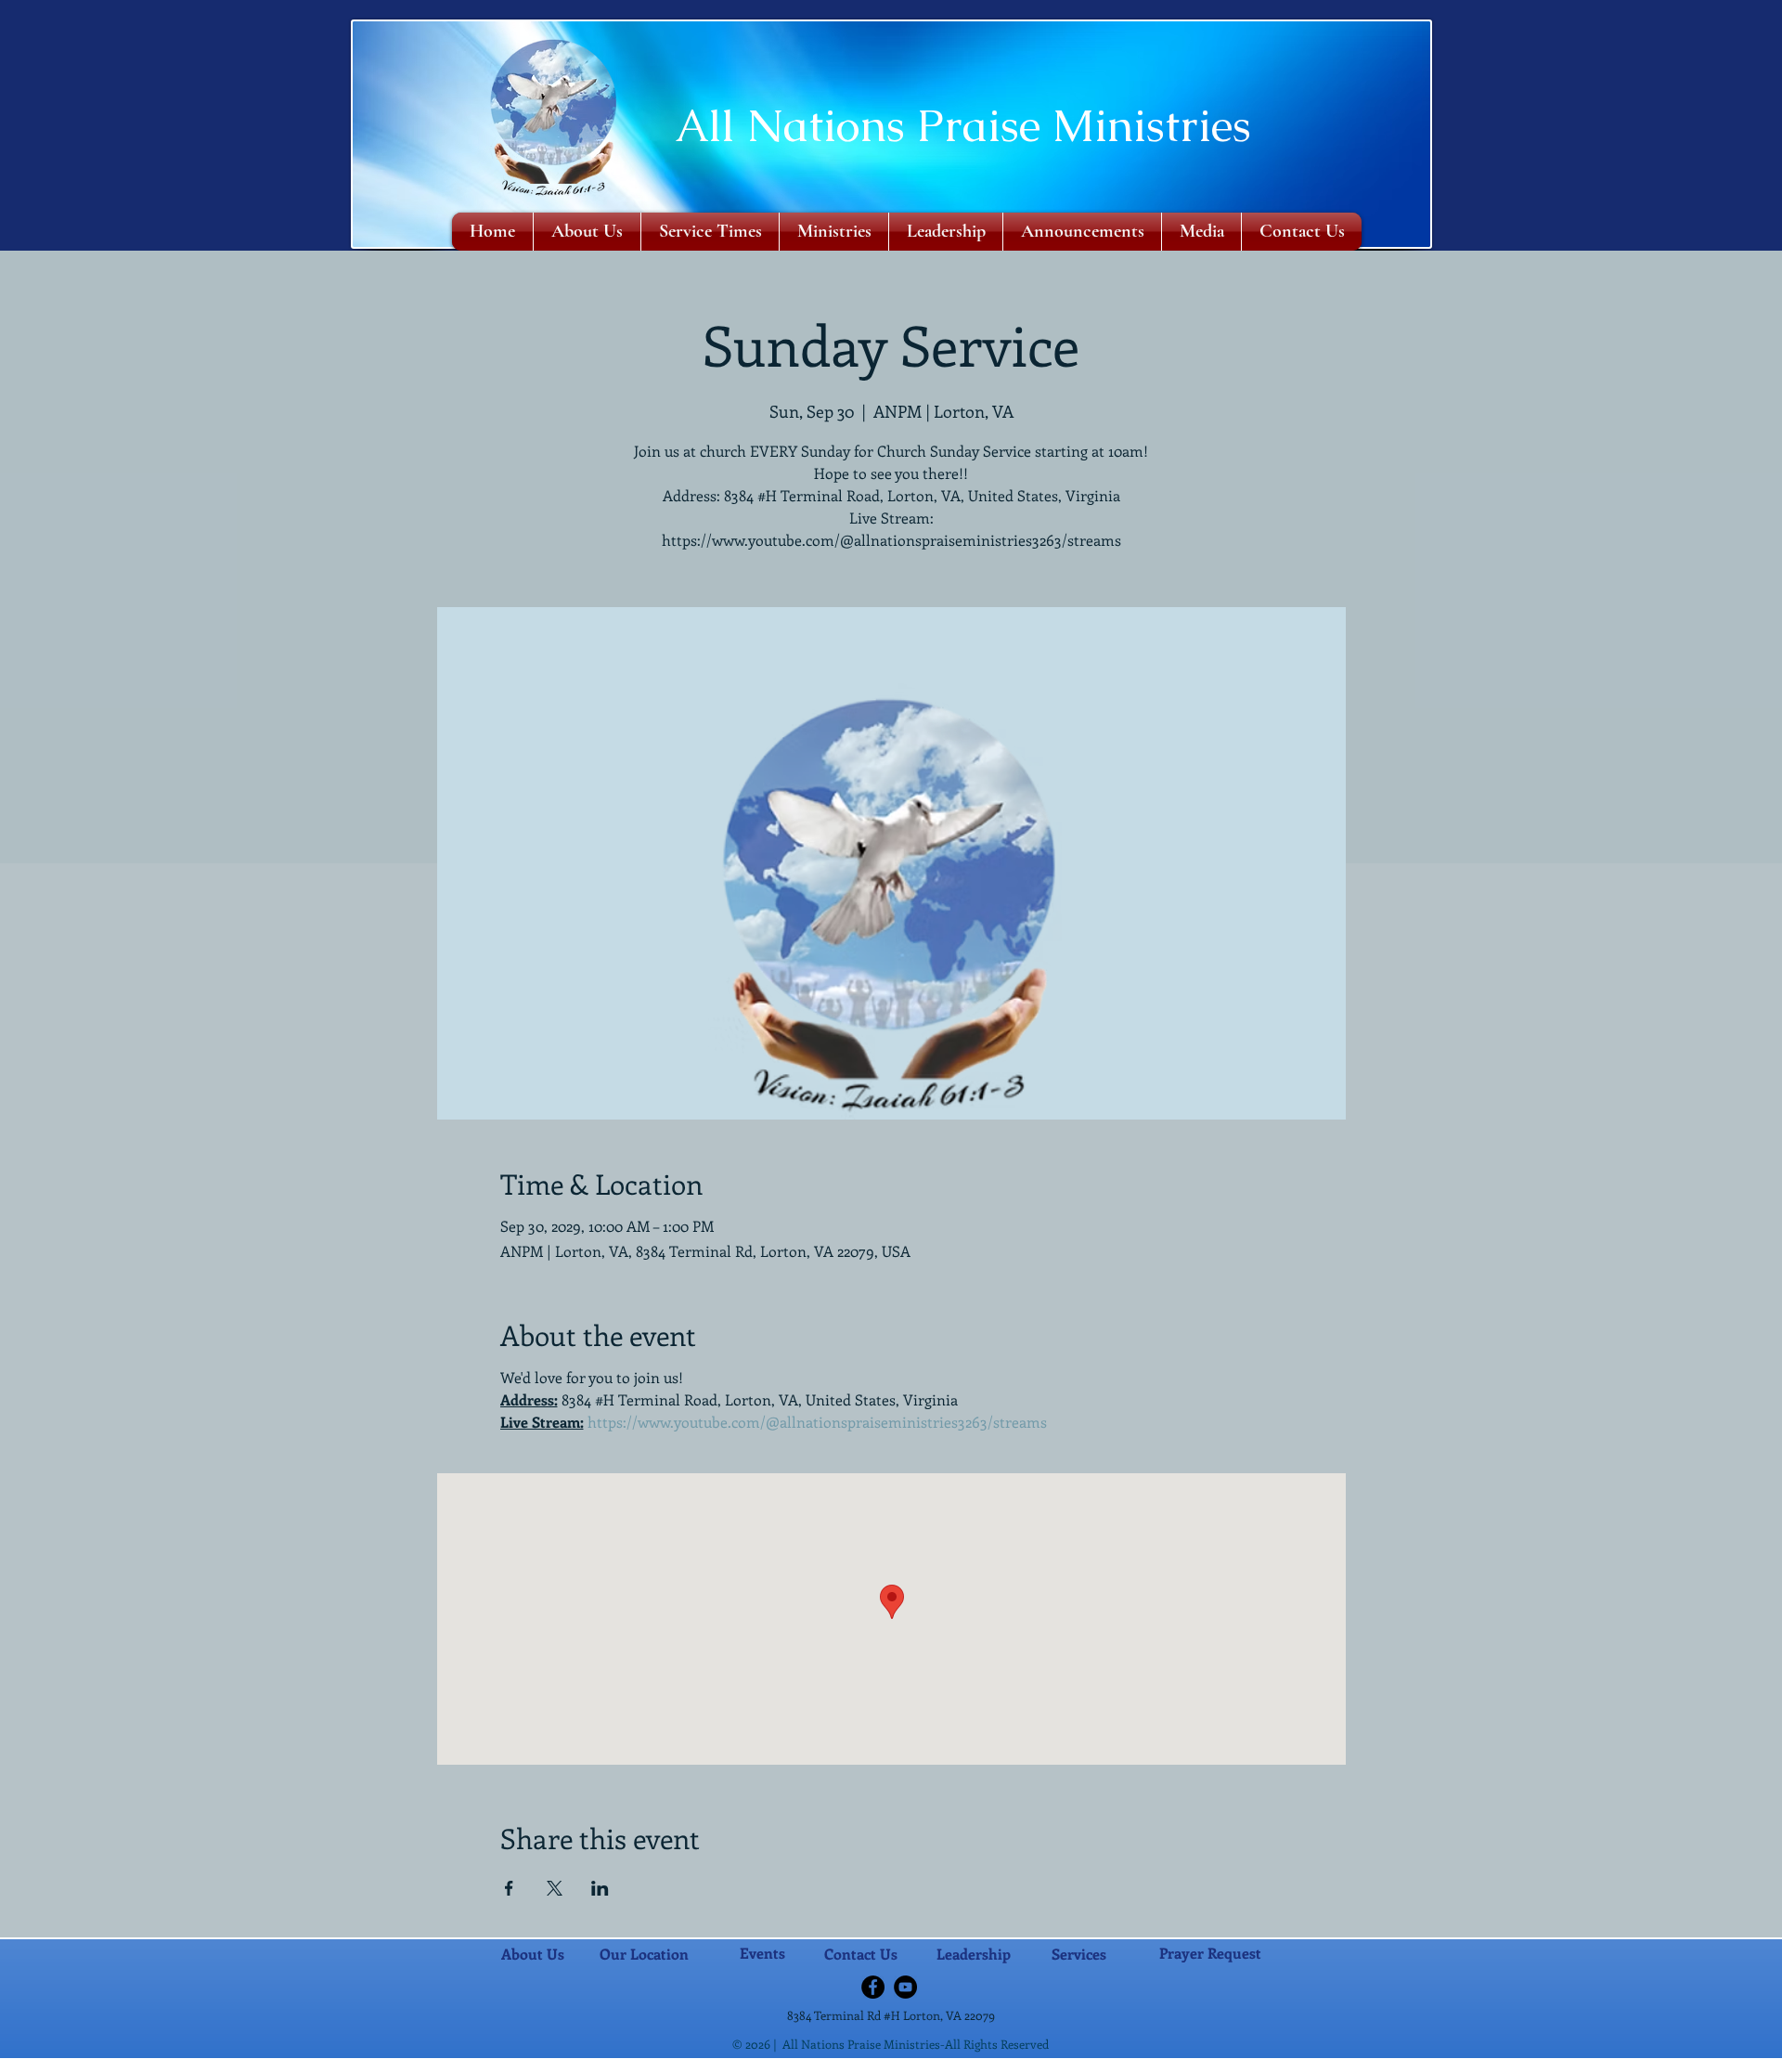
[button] (834, 232)
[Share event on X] (555, 1888)
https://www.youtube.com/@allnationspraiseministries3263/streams (817, 1422)
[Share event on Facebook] (509, 1888)
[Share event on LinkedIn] (600, 1888)
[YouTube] (905, 1987)
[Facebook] (873, 1987)
